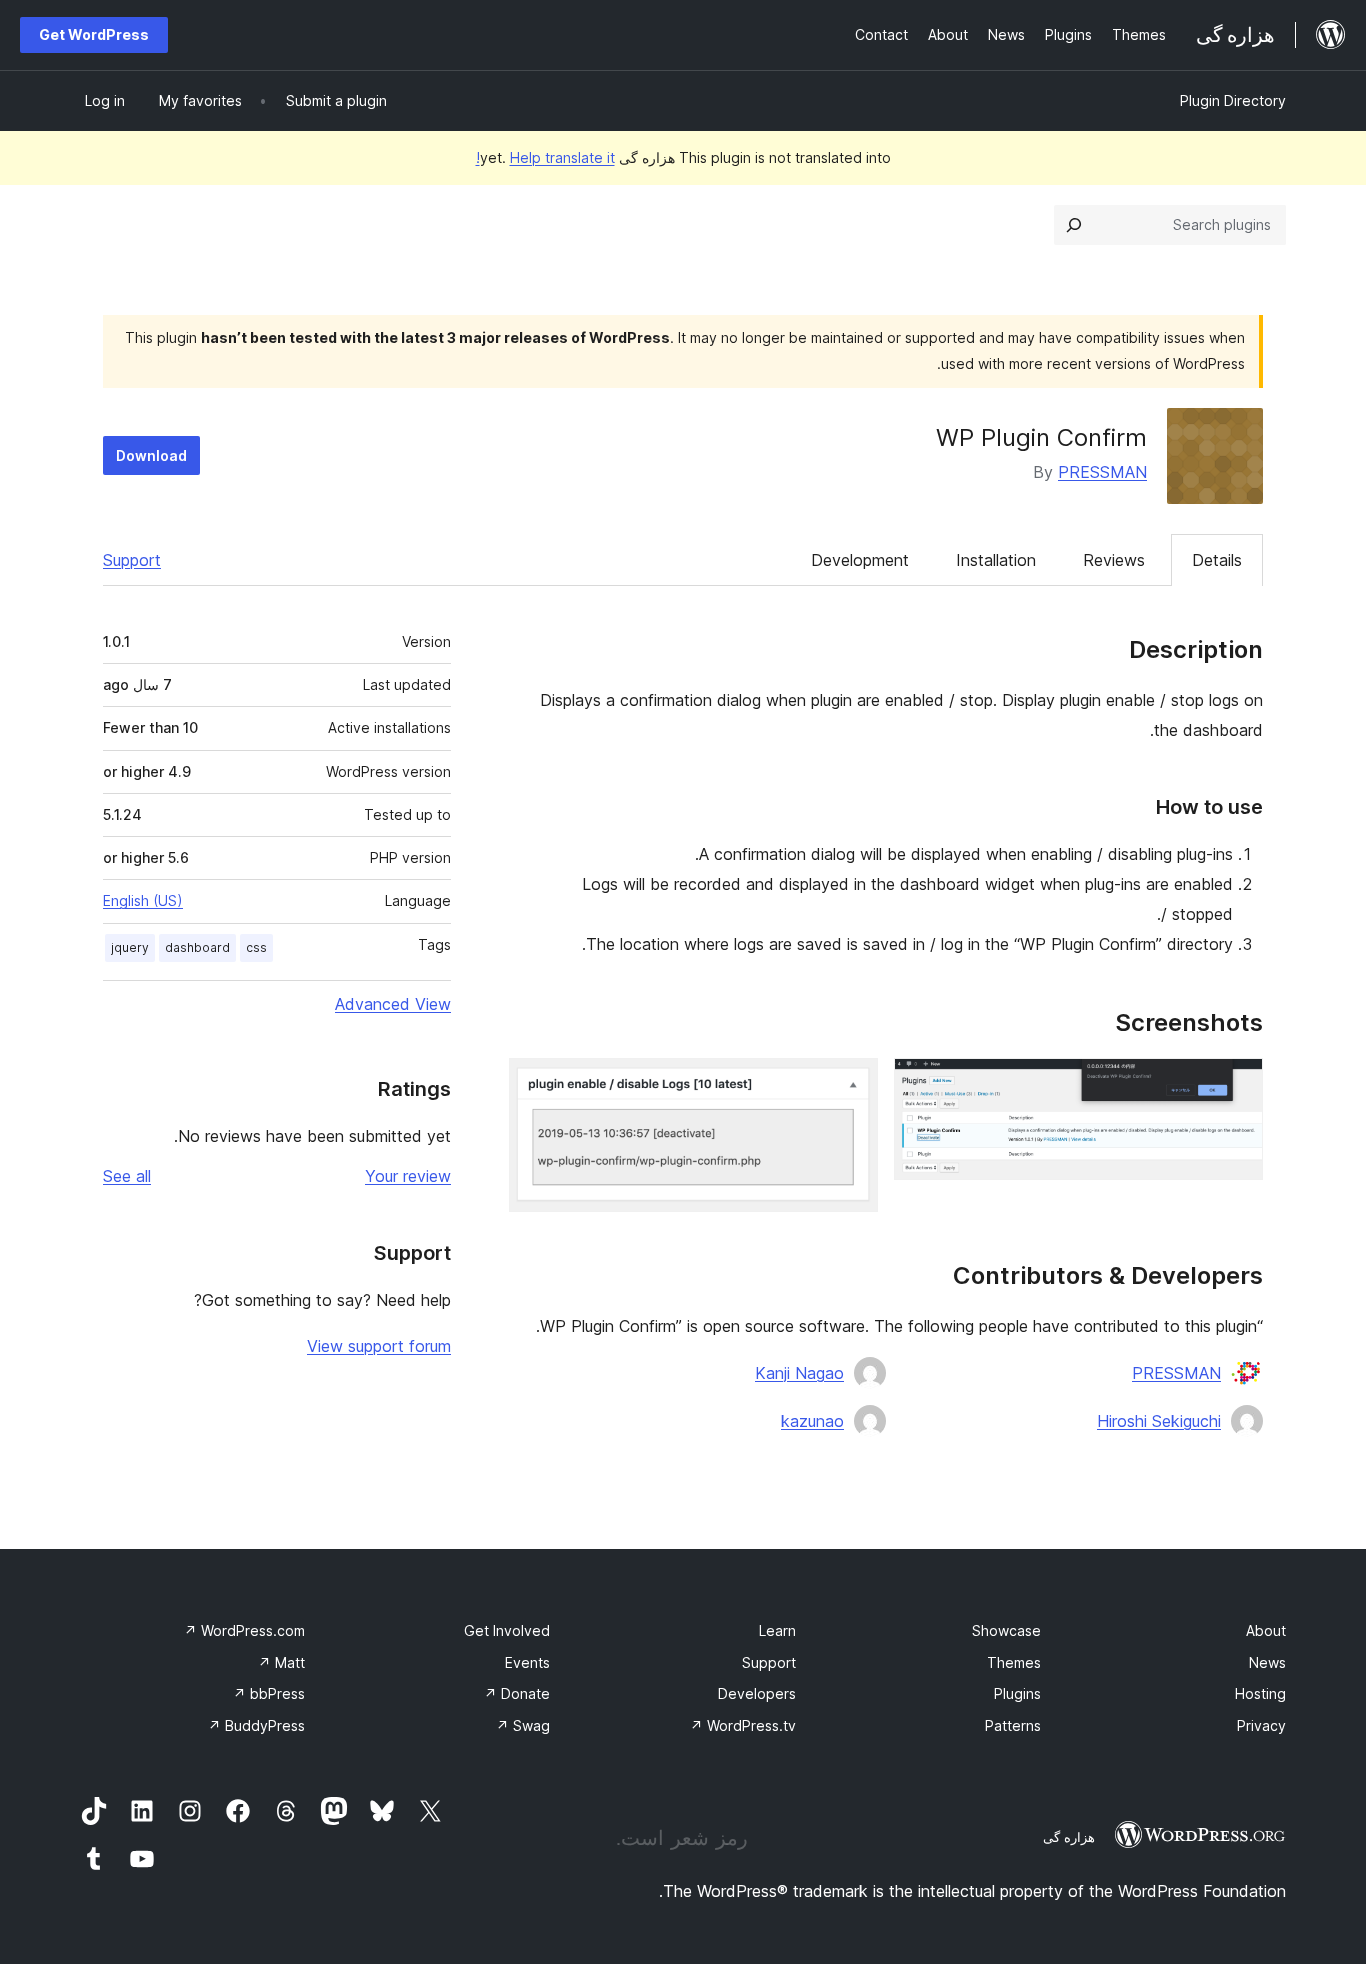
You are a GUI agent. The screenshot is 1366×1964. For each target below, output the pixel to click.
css (256, 947)
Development (860, 560)
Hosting (1260, 1693)
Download (151, 455)
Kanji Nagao (799, 1373)
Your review (408, 1176)
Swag (523, 1725)
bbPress (269, 1693)
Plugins (1017, 1693)
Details (1217, 560)
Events (527, 1662)
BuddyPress (256, 1725)
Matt (281, 1662)
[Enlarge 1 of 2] (1236, 1085)
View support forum (379, 1346)
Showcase (1006, 1630)
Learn (777, 1630)
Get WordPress (94, 34)
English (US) (143, 900)
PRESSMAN (1102, 472)
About (1266, 1630)
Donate (517, 1693)
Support (132, 560)
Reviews (1114, 560)
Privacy (1261, 1725)
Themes (1014, 1662)
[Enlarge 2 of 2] (851, 1085)
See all (127, 1176)
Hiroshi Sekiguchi (1159, 1421)
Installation (996, 560)
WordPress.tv (743, 1725)
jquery (130, 947)
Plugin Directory (1233, 100)
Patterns (1013, 1725)
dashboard (197, 947)
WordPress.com (244, 1630)
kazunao (812, 1421)
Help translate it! (545, 157)
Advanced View (393, 1004)
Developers (757, 1693)
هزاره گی (1069, 1837)
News (1267, 1662)
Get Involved (507, 1630)
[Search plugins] (1074, 225)
